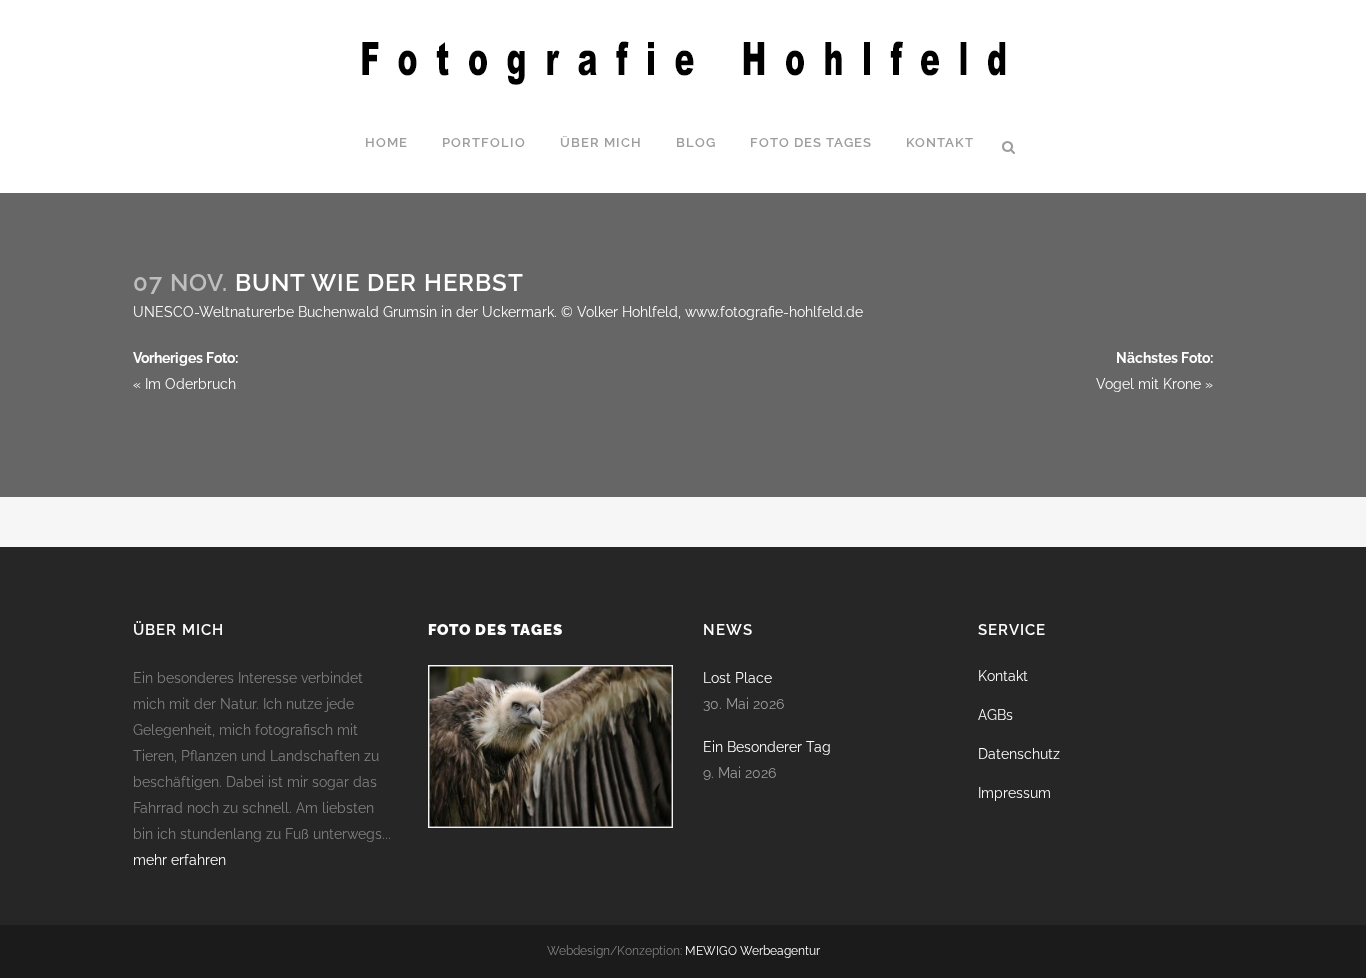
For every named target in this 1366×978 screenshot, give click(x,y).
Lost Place (737, 678)
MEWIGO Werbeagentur (752, 951)
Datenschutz (1019, 754)
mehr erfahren (179, 860)
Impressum (1014, 793)
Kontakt (1003, 676)
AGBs (995, 715)
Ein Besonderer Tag (767, 747)
